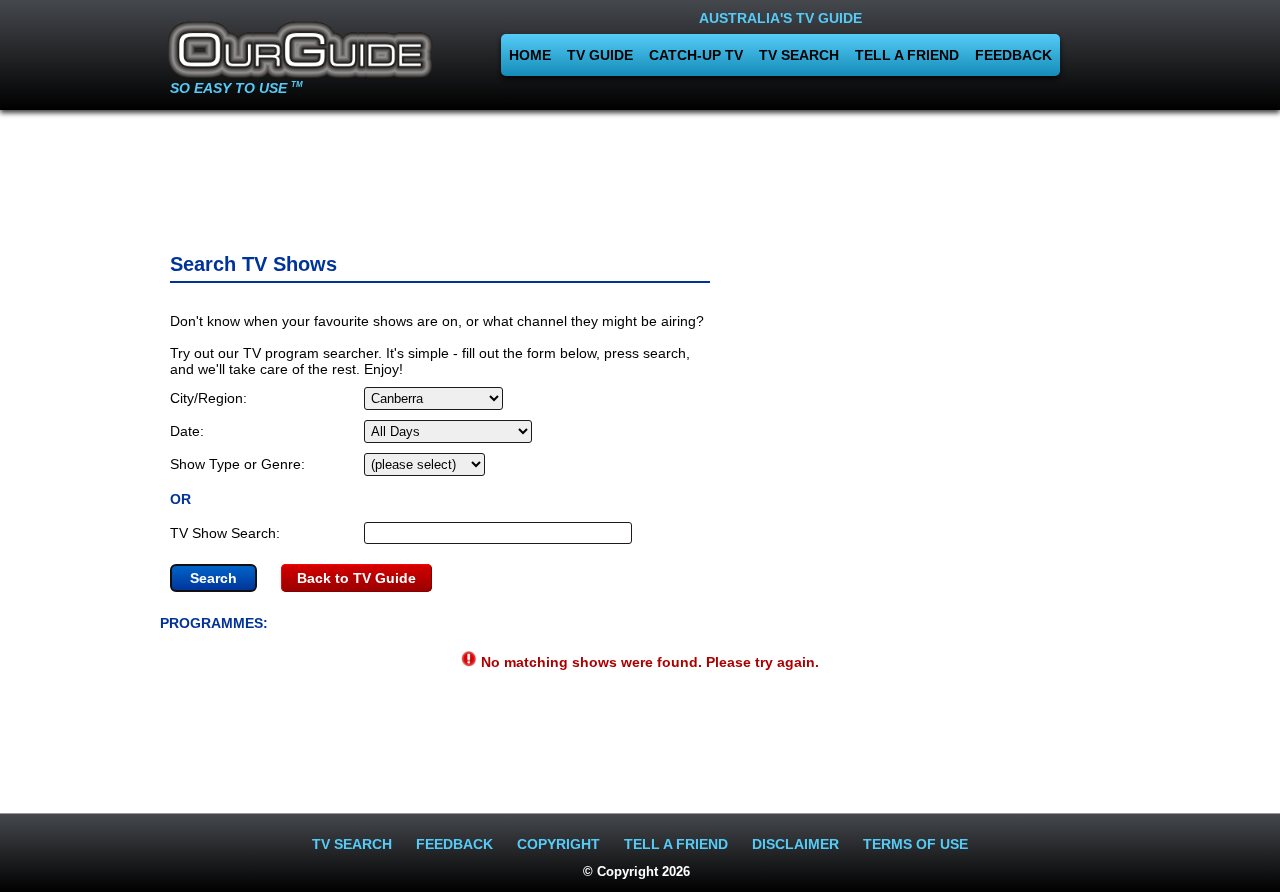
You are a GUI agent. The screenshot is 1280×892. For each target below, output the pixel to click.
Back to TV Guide (356, 578)
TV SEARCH (799, 55)
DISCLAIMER (795, 844)
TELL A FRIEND (907, 55)
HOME (530, 55)
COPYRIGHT (558, 844)
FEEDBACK (1013, 55)
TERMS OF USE (915, 844)
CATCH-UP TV (696, 55)
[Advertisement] (640, 175)
